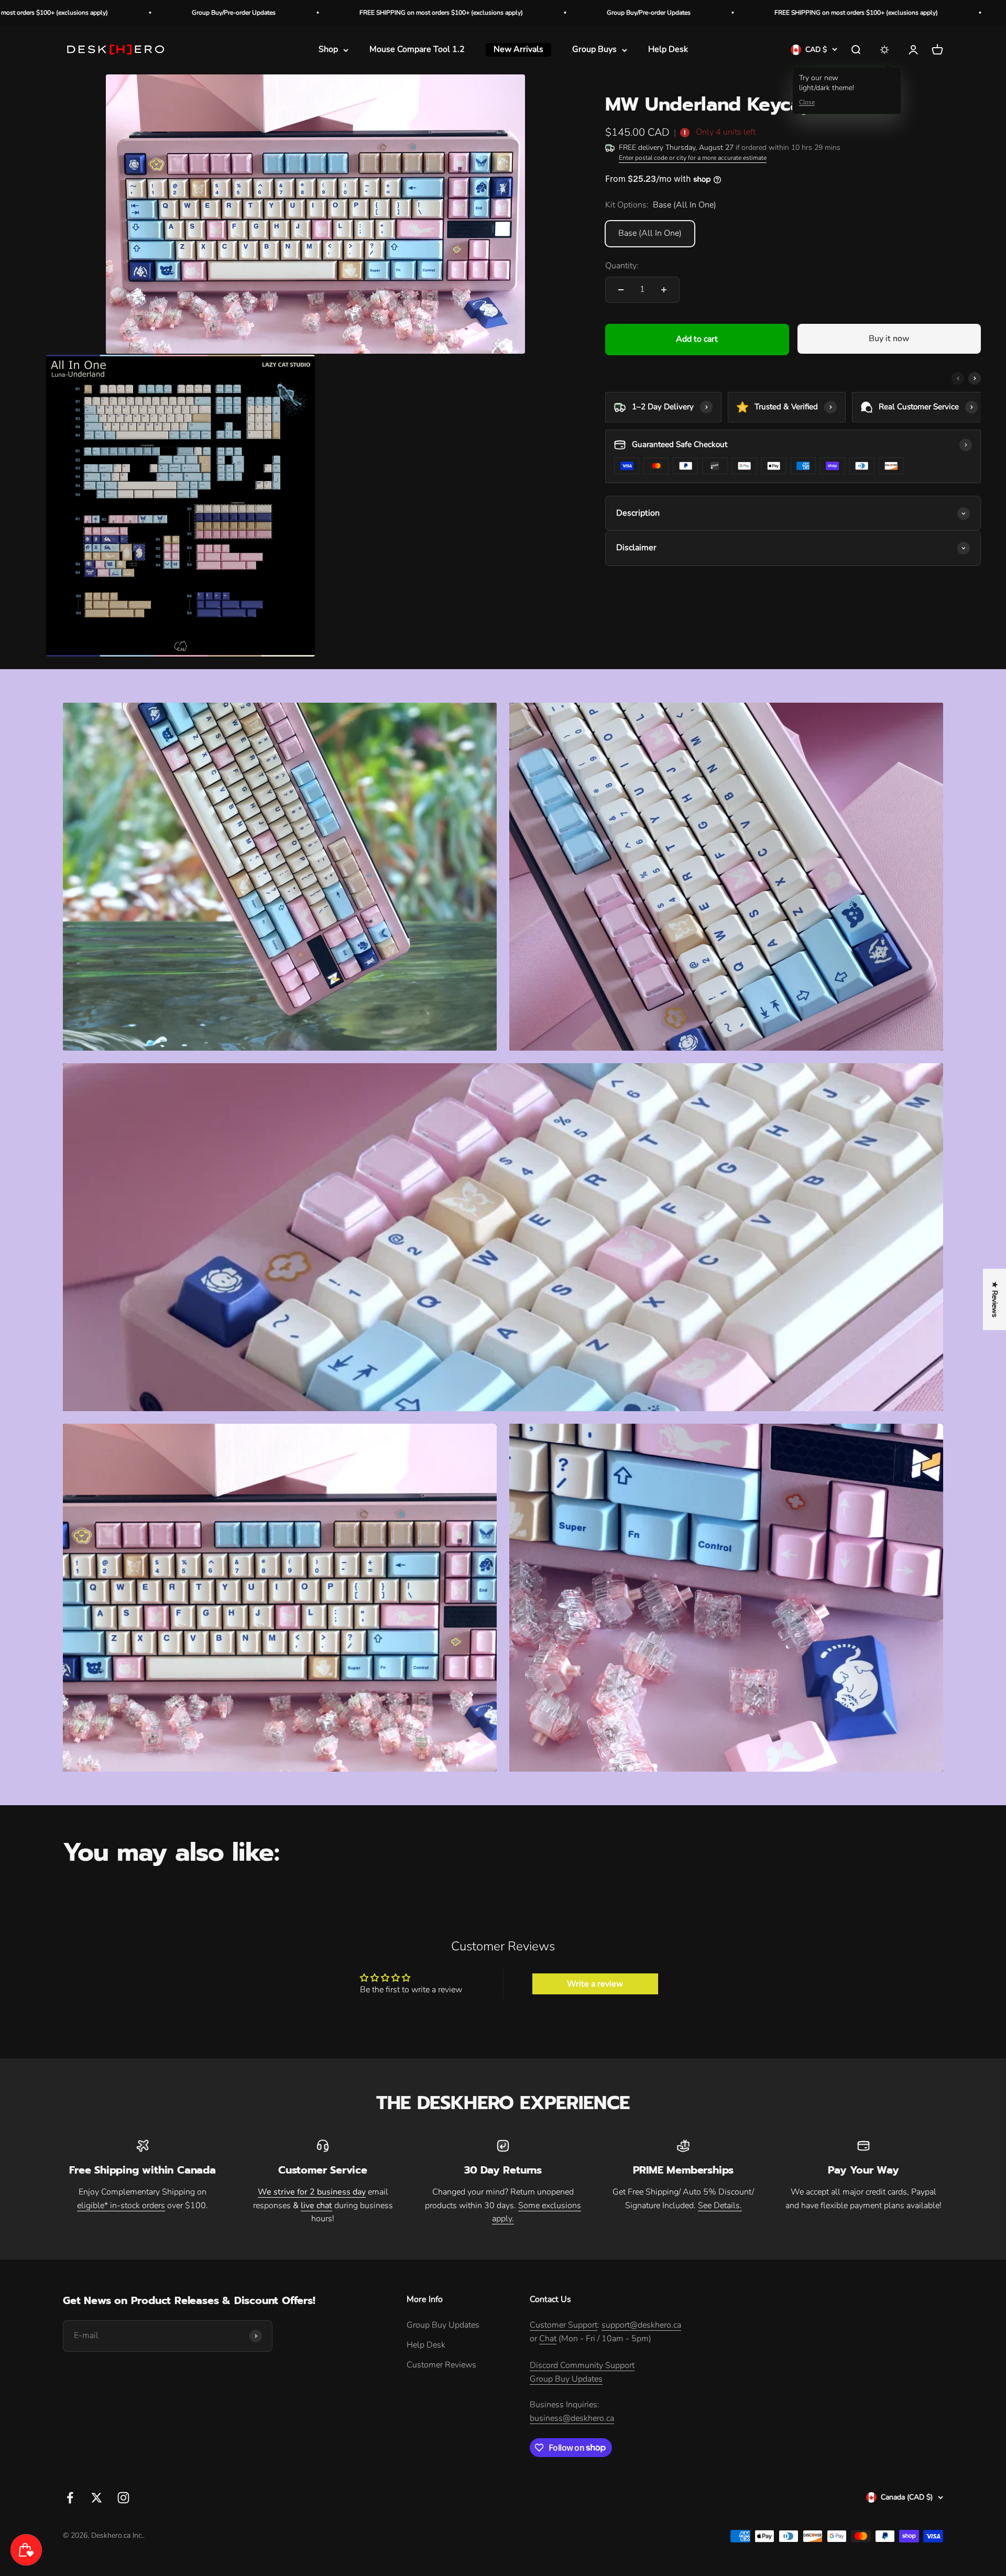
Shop (328, 50)
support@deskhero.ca (641, 2325)
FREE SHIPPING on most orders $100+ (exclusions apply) (161, 13)
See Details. (720, 2206)
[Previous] (958, 378)
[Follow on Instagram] (123, 2498)
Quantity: (622, 266)
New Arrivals (518, 50)
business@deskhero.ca (572, 2418)
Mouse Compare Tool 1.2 (417, 50)
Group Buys (594, 50)
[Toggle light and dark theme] (884, 50)
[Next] (975, 378)
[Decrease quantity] (621, 290)
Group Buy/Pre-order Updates (369, 13)
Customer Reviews (441, 2365)
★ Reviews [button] (995, 1299)
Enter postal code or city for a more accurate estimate (693, 158)
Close (807, 102)
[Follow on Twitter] (97, 2498)
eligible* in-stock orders (121, 2206)
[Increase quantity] (664, 290)
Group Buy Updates (443, 2325)
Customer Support (564, 2325)
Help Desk (668, 50)
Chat (548, 2339)
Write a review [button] (595, 1984)
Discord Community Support (582, 2365)
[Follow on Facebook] (70, 2498)
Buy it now (889, 339)
